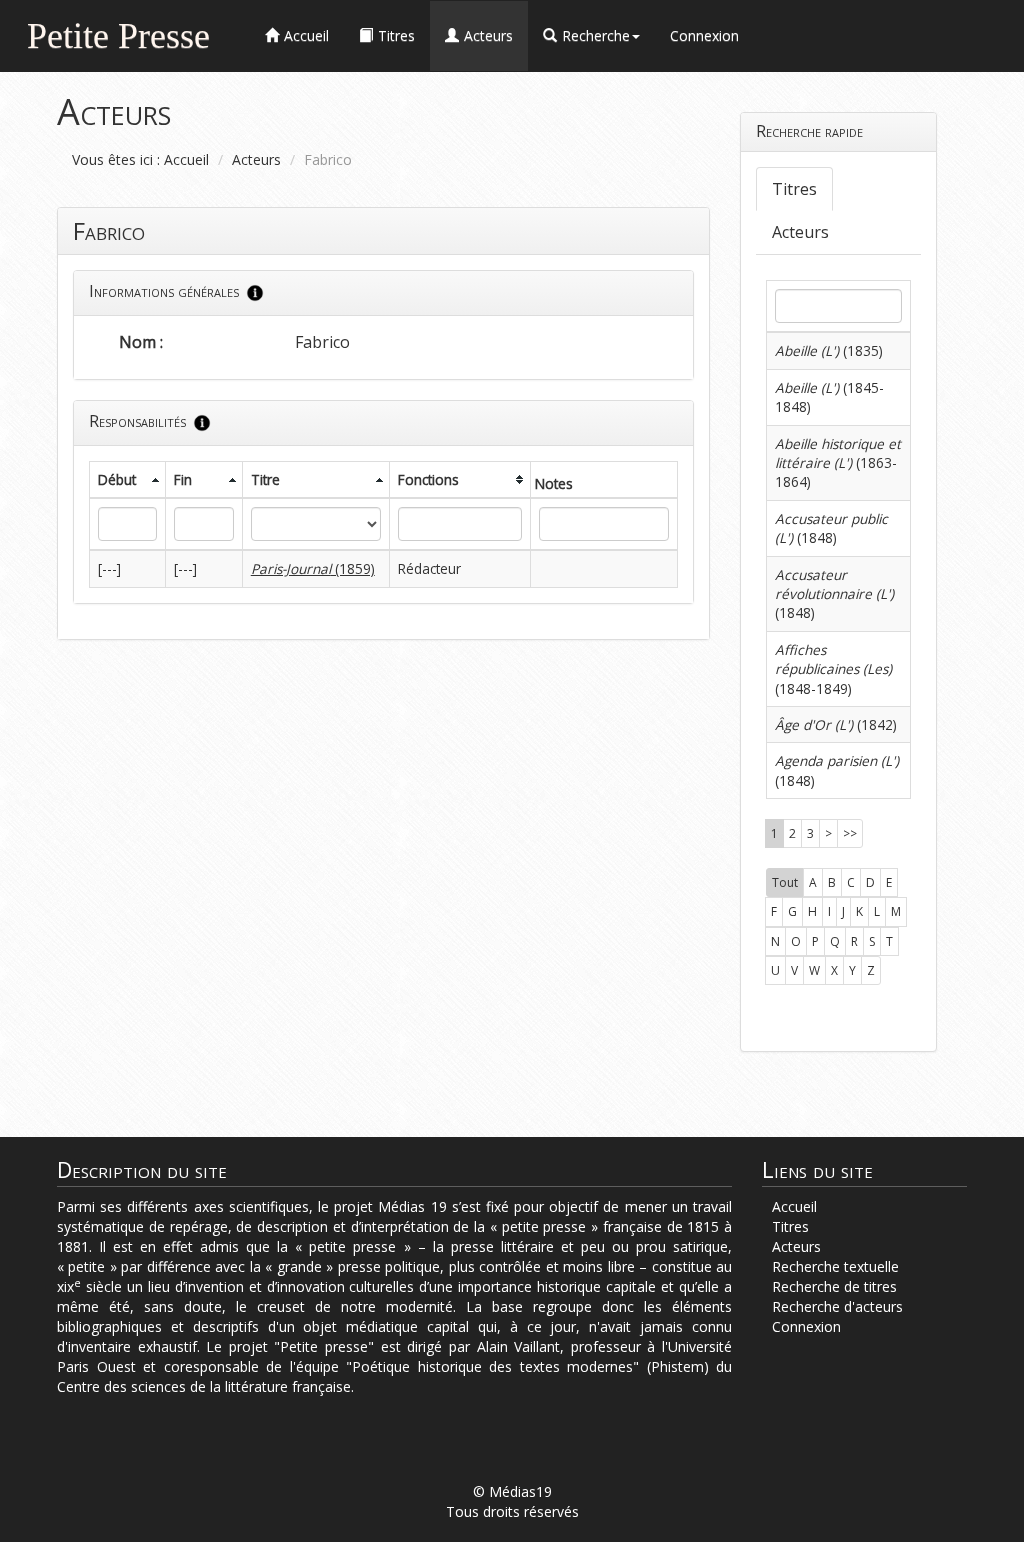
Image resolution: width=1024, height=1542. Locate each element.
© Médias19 (512, 1491)
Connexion (704, 35)
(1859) (313, 568)
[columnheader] (128, 479)
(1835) (829, 350)
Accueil (186, 159)
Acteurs (256, 159)
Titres (794, 189)
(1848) (831, 528)
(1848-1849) (833, 669)
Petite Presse (118, 33)
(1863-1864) (838, 463)
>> (850, 833)
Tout (785, 882)
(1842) (836, 724)
